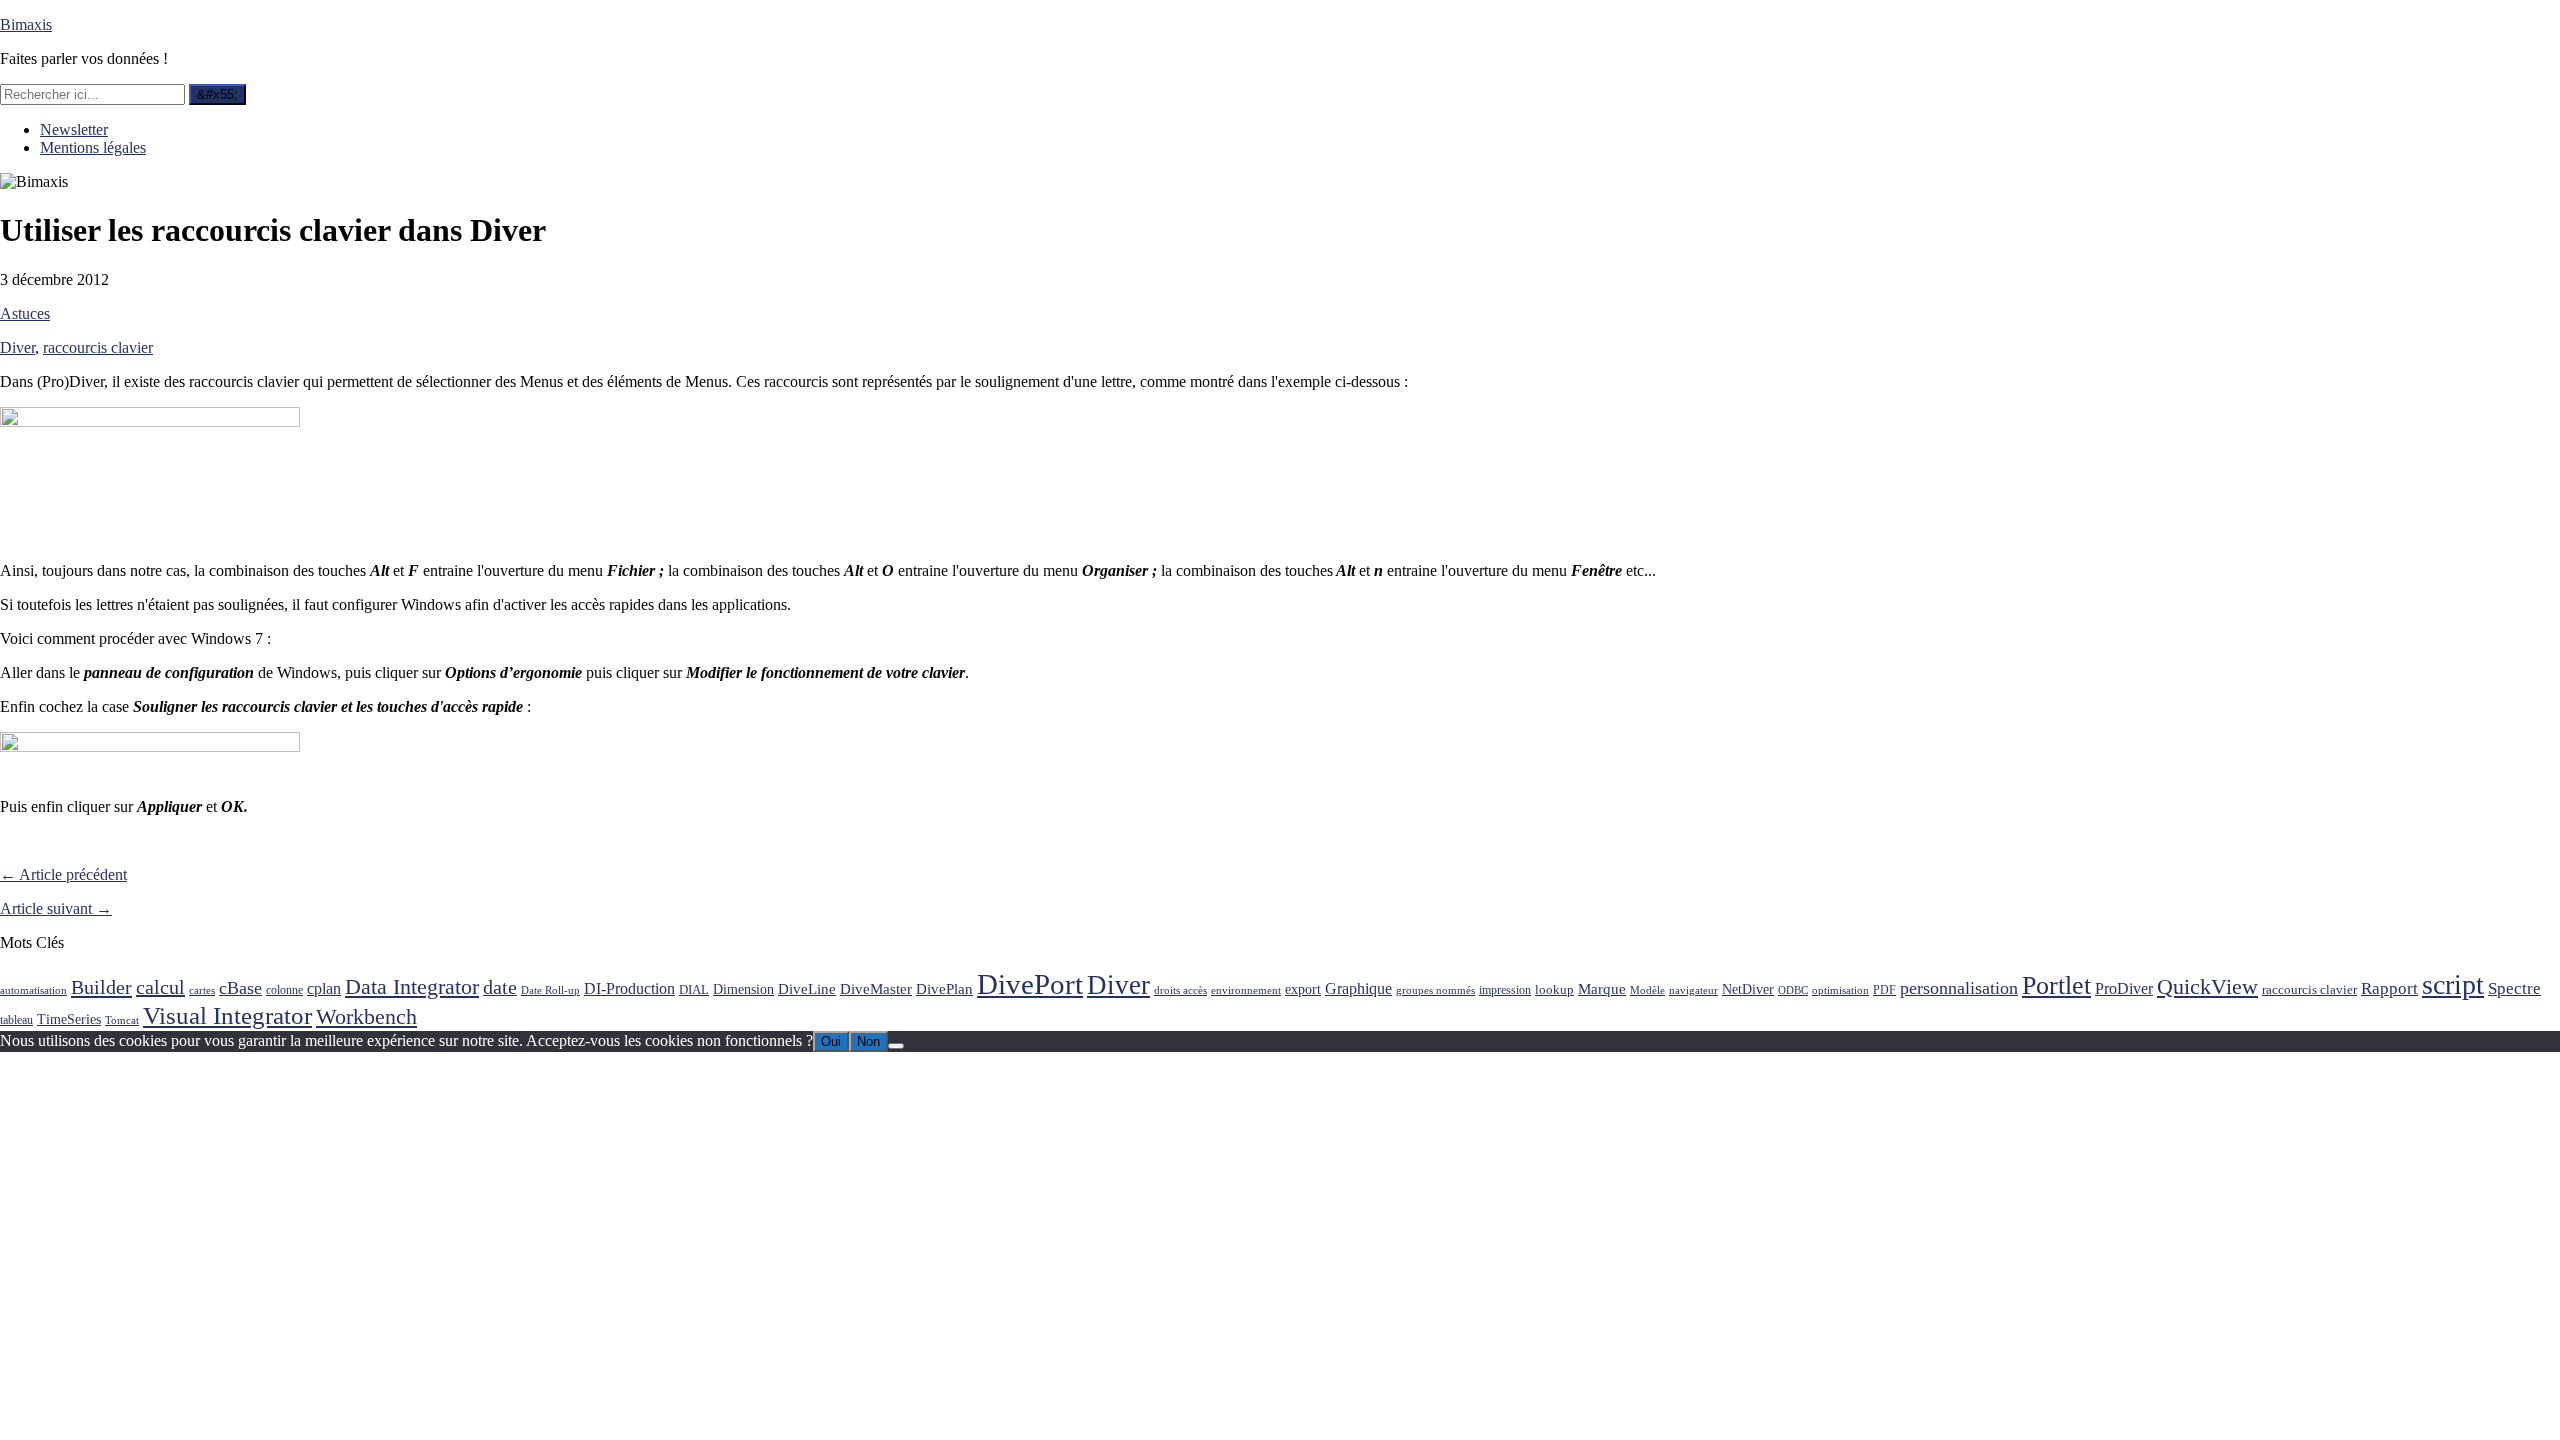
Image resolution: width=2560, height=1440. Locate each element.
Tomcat (122, 1020)
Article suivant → (56, 908)
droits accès (1180, 990)
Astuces (25, 313)
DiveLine (807, 988)
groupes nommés (1435, 990)
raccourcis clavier (98, 347)
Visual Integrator (227, 1015)
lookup (1554, 989)
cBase (240, 988)
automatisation (33, 990)
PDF (1884, 990)
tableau (16, 1020)
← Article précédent (63, 874)
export (1303, 989)
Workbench (366, 1016)
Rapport (2389, 988)
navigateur (1693, 990)
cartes (202, 990)
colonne (284, 990)
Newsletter (74, 129)
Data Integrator (412, 986)
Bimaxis (26, 24)
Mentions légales (93, 147)
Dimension (743, 989)
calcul (160, 987)
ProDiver (2124, 988)
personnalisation (1959, 988)
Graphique (1358, 988)
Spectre (2514, 988)
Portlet (2056, 985)
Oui (831, 1041)
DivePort (1030, 984)
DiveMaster (876, 988)
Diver (17, 347)
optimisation (1840, 990)
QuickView (2207, 987)
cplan (324, 988)
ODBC (1793, 990)
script (2453, 984)
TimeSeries (69, 1019)
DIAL (694, 989)
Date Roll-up (550, 990)
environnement (1246, 990)
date (500, 987)
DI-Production (629, 988)
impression (1505, 990)
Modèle (1647, 990)
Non (868, 1041)
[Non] (896, 1046)
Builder (101, 987)
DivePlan (944, 988)
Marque (1602, 988)
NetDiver (1748, 989)
